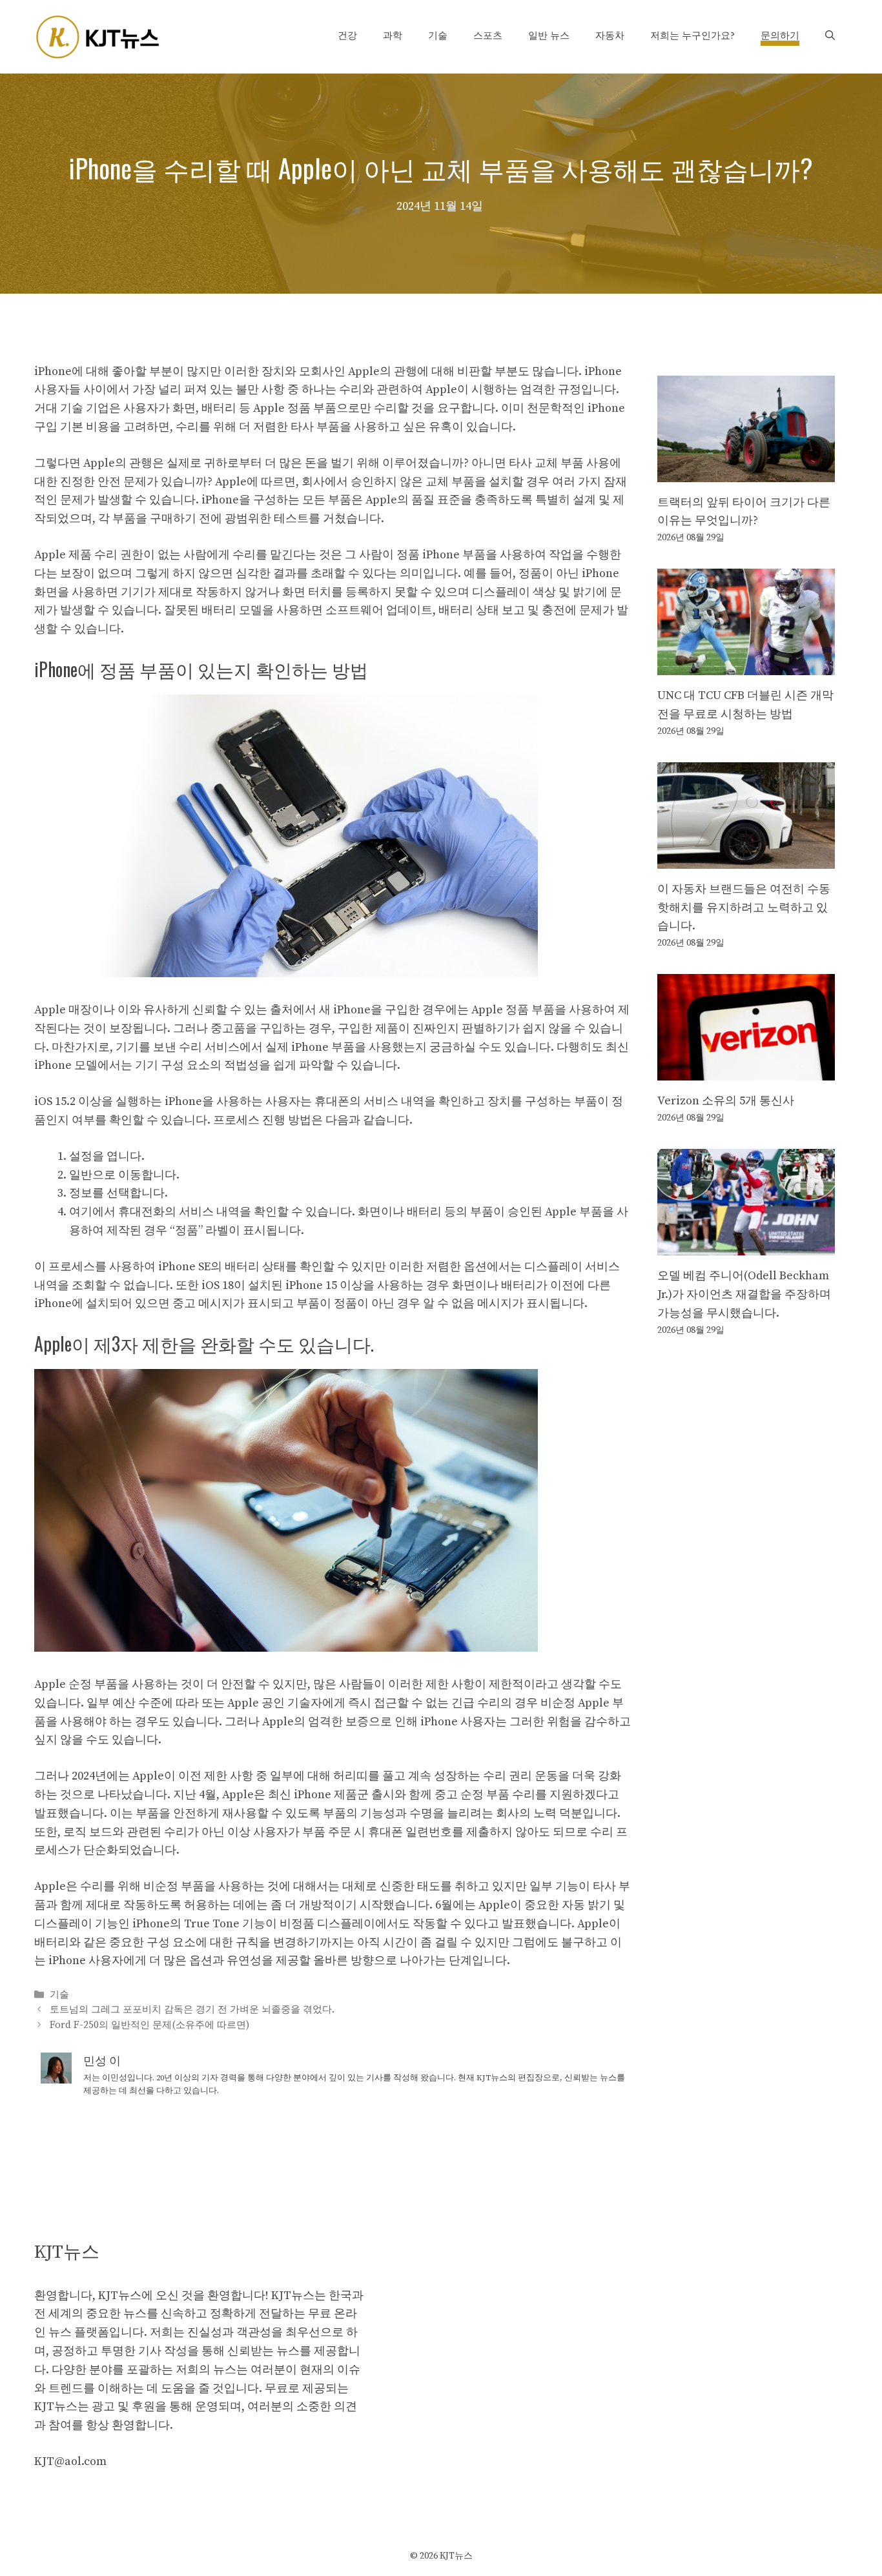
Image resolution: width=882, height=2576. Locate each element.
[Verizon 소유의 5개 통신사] (746, 1071)
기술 (438, 36)
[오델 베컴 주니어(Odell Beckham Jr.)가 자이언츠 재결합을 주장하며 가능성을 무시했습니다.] (746, 1245)
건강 (347, 36)
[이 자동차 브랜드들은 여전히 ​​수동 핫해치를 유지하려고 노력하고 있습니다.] (746, 859)
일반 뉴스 (549, 36)
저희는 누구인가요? (692, 36)
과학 (393, 36)
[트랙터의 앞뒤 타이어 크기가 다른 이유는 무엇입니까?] (746, 472)
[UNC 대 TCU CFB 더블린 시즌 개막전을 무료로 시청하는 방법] (746, 665)
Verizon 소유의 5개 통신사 (726, 1101)
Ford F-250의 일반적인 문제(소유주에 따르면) (149, 2025)
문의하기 (780, 36)
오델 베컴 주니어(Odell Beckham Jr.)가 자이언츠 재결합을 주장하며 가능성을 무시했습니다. (744, 1294)
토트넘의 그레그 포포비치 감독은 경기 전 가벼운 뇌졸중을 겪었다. (192, 2010)
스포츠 (488, 36)
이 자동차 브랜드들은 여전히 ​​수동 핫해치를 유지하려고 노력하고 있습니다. (744, 908)
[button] (830, 36)
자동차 (610, 36)
